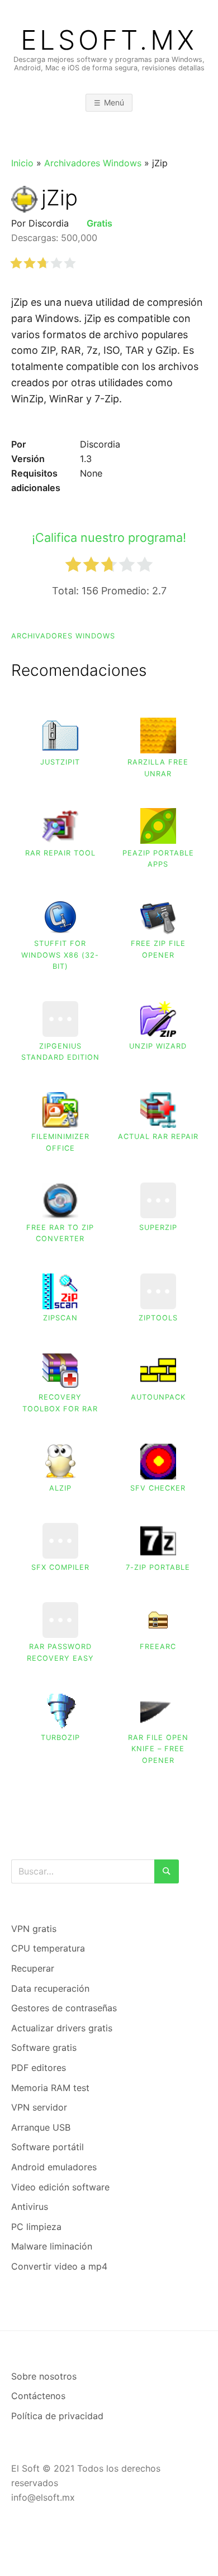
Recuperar (33, 1968)
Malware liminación (52, 2246)
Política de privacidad (57, 2416)
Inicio (22, 163)
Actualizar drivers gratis (62, 2028)
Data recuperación (50, 1988)
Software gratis (44, 2048)
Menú (114, 102)
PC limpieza (36, 2227)
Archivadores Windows (93, 163)
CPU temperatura (48, 1948)
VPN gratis (34, 1929)
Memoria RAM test (50, 2088)
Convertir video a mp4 (59, 2266)
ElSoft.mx (109, 40)
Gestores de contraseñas (64, 2008)
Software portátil (48, 2147)
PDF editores (39, 2068)
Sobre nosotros (44, 2376)
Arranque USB (41, 2127)
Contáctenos (38, 2396)
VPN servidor (39, 2107)
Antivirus (30, 2207)
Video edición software (60, 2187)
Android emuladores (54, 2167)
